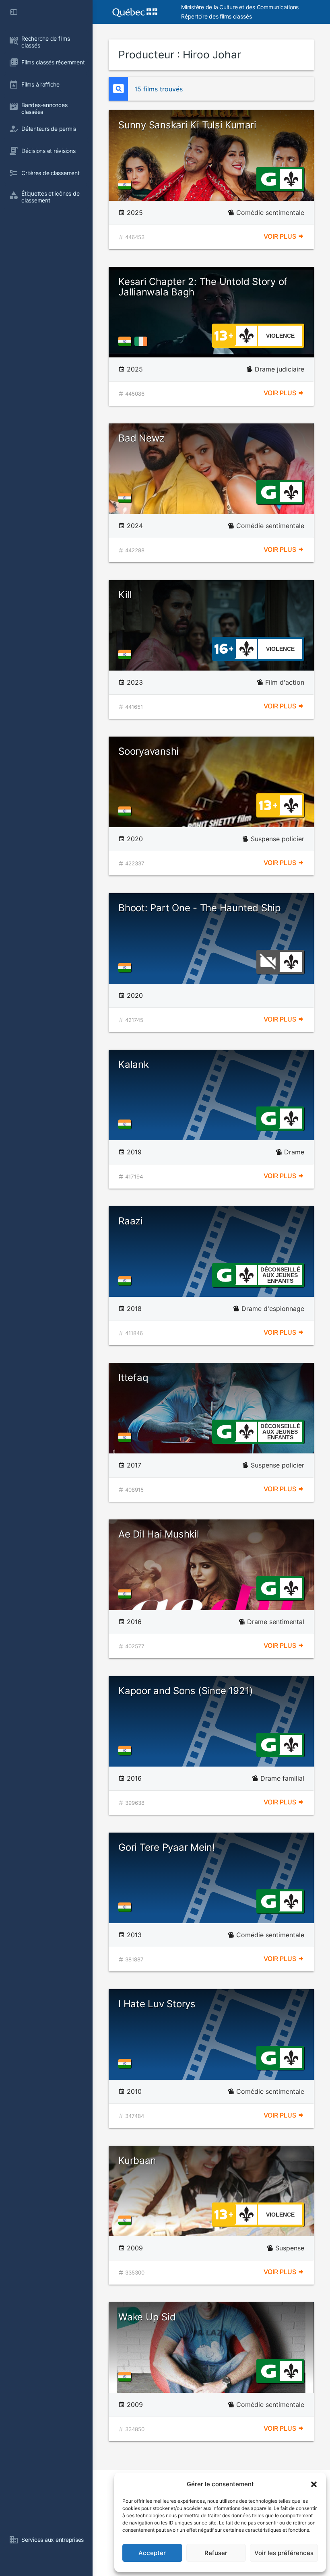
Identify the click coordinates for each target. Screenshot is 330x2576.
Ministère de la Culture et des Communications (240, 7)
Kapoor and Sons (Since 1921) (186, 1691)
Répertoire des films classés (216, 16)
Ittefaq (133, 1378)
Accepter (152, 2553)
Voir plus (281, 236)
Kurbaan (137, 2160)
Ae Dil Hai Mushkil (159, 1534)
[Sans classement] (268, 961)
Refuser (216, 2553)
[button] (314, 2484)
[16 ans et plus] (224, 648)
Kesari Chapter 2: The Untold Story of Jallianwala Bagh (203, 287)
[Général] (268, 178)
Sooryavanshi (148, 751)
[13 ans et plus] (224, 335)
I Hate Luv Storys (157, 2004)
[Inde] (126, 185)
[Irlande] (142, 341)
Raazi (131, 1221)
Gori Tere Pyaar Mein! (167, 1847)
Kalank (134, 1064)
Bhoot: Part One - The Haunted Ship (200, 908)
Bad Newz (141, 438)
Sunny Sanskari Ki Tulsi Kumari (187, 125)
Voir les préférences (284, 2553)
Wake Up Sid (147, 2317)
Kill (125, 595)
